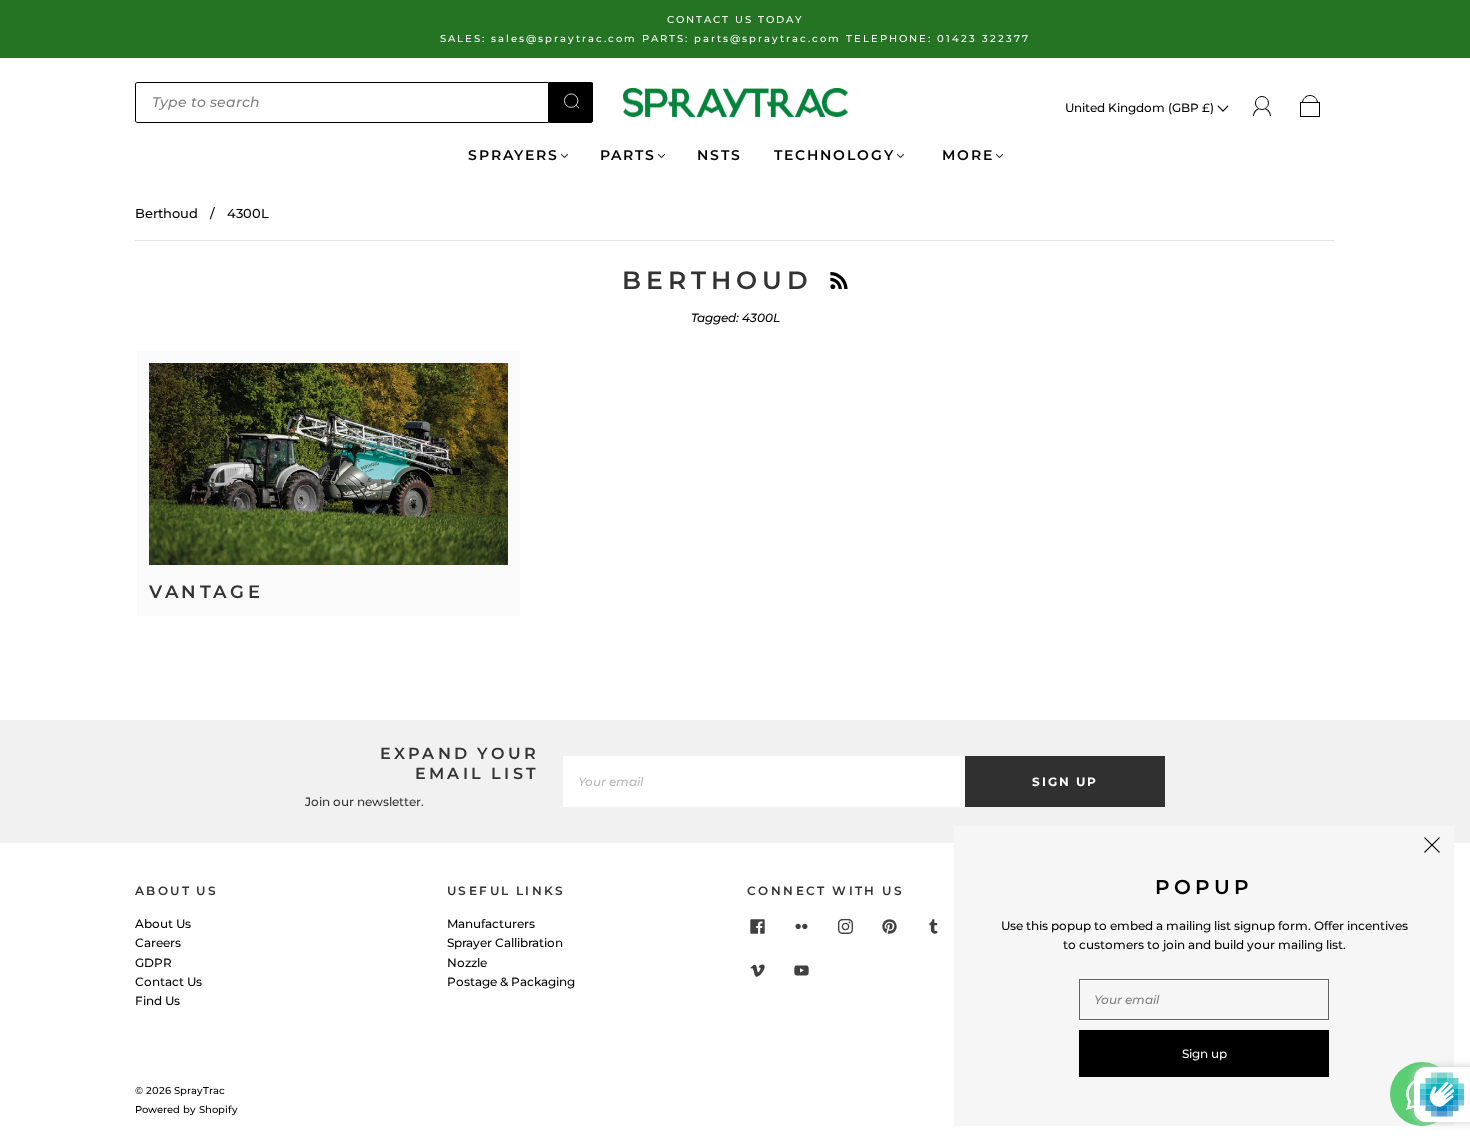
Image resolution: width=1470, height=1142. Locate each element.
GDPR (153, 962)
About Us (163, 923)
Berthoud (166, 213)
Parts (628, 155)
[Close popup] (1432, 848)
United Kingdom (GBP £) (1141, 107)
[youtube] (801, 970)
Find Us (157, 1000)
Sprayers (513, 155)
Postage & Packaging (511, 981)
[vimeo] (757, 970)
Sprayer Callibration (505, 942)
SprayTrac (199, 1090)
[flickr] (801, 926)
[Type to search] (342, 102)
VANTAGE (206, 592)
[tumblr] (933, 926)
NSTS (719, 155)
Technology (834, 155)
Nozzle (467, 962)
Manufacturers (491, 923)
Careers (158, 942)
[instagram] (845, 926)
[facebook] (757, 926)
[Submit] (571, 101)
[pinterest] (889, 926)
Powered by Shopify (186, 1109)
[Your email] (764, 781)
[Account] (1262, 106)
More (965, 155)
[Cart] (1310, 107)
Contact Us (168, 981)
